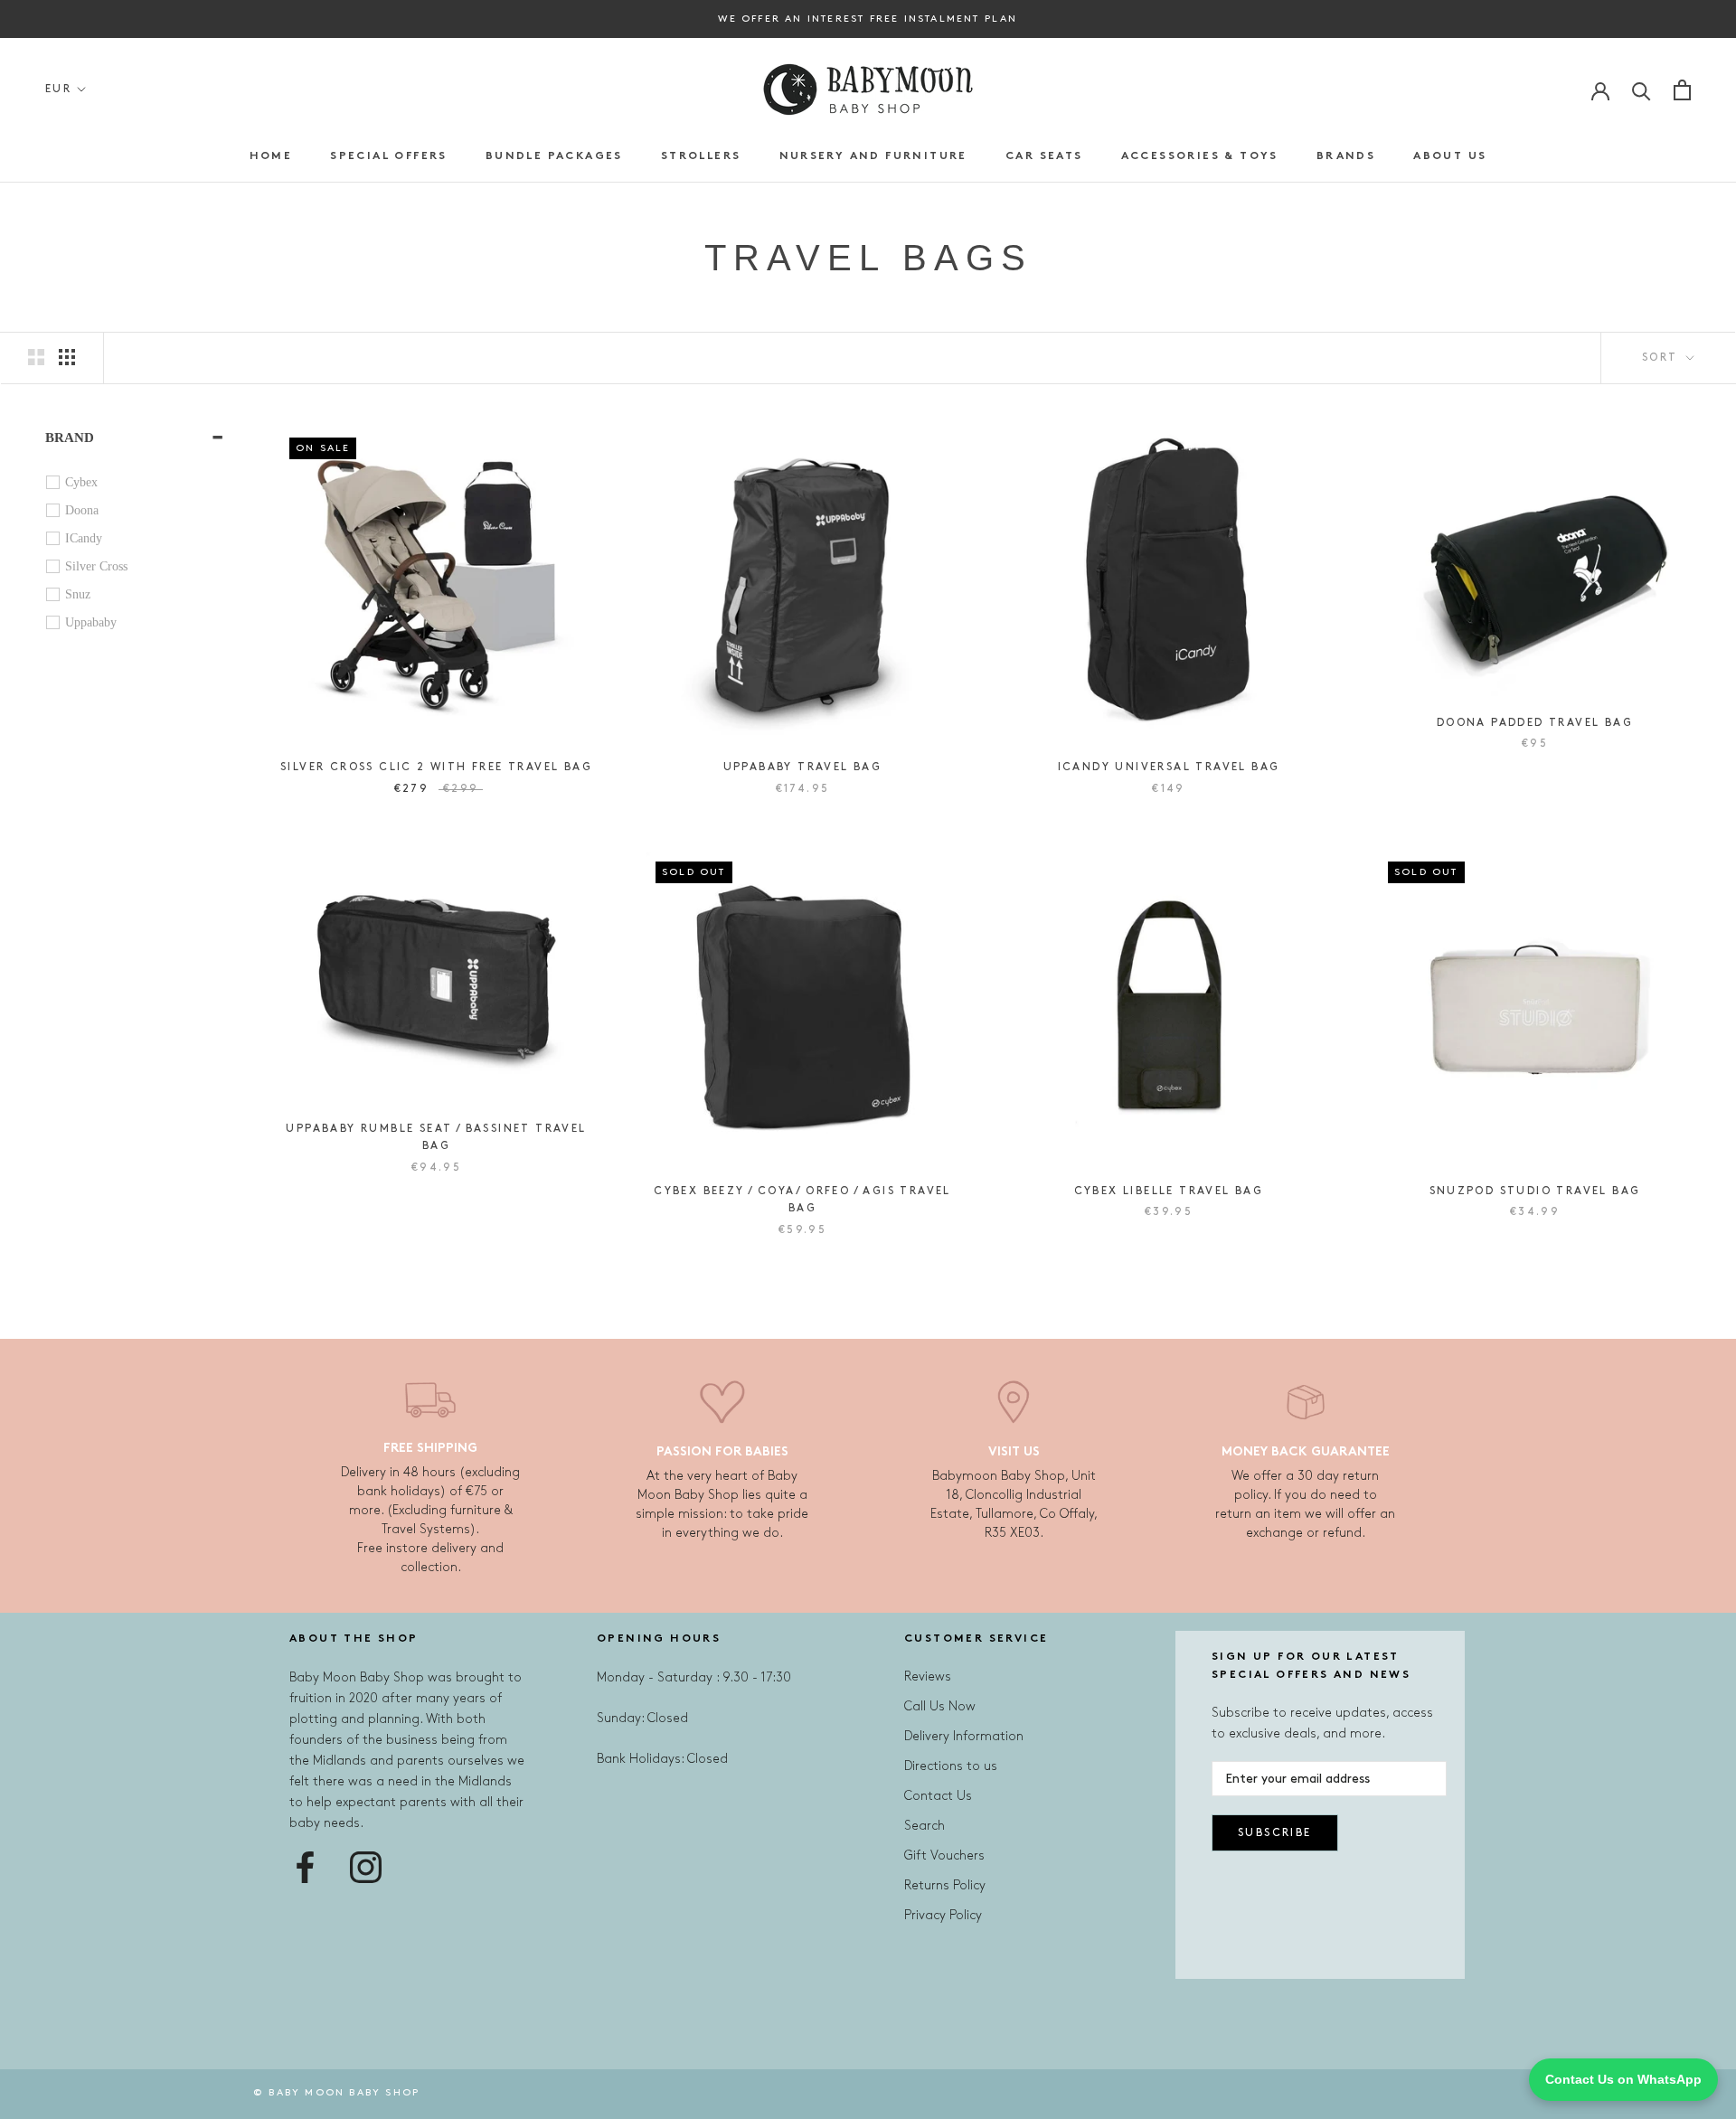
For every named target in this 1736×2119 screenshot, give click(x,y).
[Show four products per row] (67, 357)
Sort (1662, 358)
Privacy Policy (943, 1915)
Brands (1346, 156)
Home (271, 156)
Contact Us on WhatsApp (1623, 2079)
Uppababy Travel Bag (803, 767)
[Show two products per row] (36, 357)
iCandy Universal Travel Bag (1169, 767)
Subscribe (1275, 1833)
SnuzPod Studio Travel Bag (1535, 1191)
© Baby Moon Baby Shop (336, 2093)
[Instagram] (366, 1867)
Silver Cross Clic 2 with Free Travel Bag (436, 767)
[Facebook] (305, 1867)
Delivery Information (964, 1736)
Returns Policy (945, 1885)
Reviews (928, 1676)
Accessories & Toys (1200, 156)
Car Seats (1044, 156)
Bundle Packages (554, 156)
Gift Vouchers (944, 1855)
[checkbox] (139, 483)
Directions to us (951, 1766)
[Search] (1642, 90)
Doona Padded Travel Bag (1535, 723)
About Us (1450, 156)
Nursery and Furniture (873, 156)
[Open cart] (1682, 90)
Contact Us (938, 1796)
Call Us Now (940, 1706)
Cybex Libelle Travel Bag (1169, 1191)
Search (925, 1826)
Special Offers (389, 156)
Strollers (701, 156)
